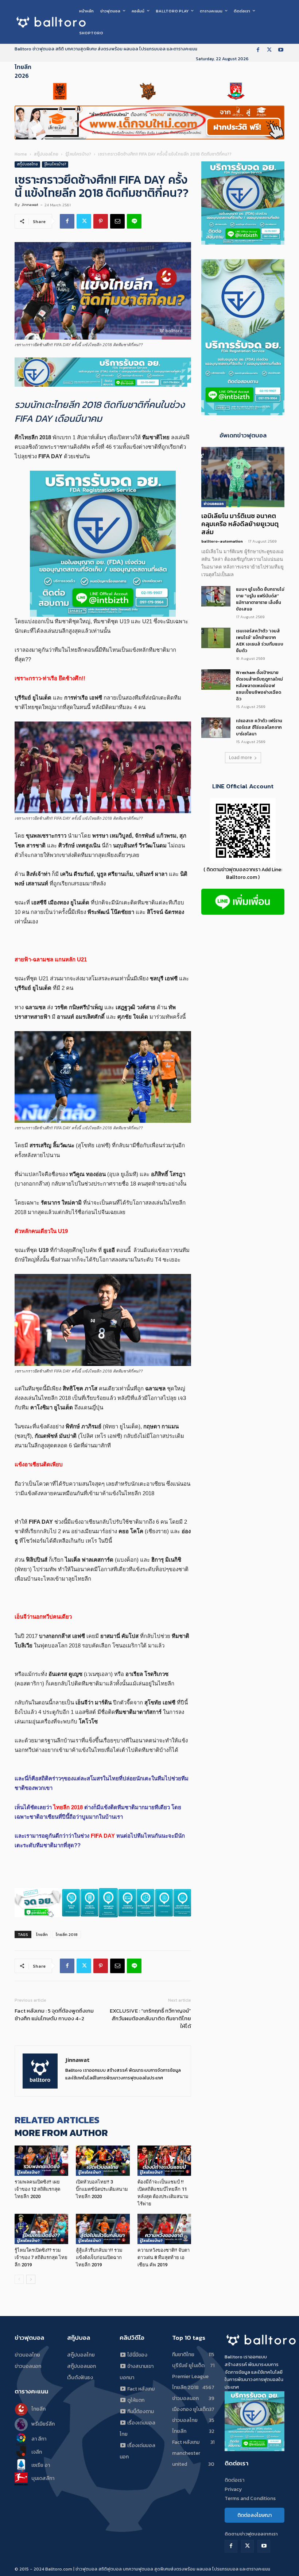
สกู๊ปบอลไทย (46, 154)
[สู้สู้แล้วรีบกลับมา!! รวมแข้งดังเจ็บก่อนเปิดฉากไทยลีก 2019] (103, 2229)
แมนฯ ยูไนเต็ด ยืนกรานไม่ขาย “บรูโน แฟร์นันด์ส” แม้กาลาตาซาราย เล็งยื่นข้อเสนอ (260, 599)
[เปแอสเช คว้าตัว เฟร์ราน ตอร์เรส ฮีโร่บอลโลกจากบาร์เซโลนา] (216, 728)
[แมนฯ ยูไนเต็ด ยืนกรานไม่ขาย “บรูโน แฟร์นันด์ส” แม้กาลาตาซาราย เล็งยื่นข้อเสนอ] (216, 596)
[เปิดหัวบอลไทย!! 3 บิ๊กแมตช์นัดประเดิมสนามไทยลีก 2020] (103, 2161)
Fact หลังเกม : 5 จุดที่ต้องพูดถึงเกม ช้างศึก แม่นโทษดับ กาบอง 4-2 (54, 2014)
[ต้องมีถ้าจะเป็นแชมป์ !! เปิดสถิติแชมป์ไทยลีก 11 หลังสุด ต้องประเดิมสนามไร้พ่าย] (164, 2161)
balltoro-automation (222, 541)
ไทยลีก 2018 (67, 1934)
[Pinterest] (101, 221)
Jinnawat (30, 204)
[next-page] (31, 2279)
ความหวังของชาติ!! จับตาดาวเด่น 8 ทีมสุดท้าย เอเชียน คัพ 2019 (164, 2257)
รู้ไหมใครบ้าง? (78, 154)
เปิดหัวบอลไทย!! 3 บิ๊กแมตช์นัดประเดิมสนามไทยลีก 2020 (102, 2189)
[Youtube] (281, 50)
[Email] (117, 221)
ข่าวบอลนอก (214, 504)
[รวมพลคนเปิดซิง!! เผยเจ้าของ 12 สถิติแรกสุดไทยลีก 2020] (41, 2161)
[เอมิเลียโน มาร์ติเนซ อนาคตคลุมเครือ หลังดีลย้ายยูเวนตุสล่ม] (243, 477)
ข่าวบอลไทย (27, 2355)
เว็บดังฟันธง (80, 2378)
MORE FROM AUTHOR (61, 2133)
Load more (240, 757)
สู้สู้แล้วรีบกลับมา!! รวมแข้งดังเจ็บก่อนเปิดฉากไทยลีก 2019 (99, 2257)
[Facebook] (258, 50)
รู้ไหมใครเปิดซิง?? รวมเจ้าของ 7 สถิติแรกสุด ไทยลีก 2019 (41, 2257)
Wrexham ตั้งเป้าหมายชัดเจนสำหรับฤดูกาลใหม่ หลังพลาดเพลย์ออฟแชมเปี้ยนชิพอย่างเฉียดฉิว (259, 686)
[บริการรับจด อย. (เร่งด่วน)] (103, 372)
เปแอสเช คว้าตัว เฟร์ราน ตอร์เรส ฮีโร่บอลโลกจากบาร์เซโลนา (259, 727)
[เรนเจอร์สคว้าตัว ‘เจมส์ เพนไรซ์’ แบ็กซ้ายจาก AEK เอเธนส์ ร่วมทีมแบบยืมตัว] (216, 638)
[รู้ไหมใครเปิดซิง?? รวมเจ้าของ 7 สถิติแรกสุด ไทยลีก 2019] (41, 2229)
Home (21, 154)
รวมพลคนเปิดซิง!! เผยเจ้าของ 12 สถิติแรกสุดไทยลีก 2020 (37, 2189)
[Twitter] (269, 50)
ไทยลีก (42, 1934)
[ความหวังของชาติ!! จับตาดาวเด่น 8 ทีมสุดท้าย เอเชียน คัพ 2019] (164, 2229)
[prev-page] (19, 2279)
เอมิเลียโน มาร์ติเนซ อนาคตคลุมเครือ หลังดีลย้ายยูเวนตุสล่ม (240, 524)
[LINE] (134, 221)
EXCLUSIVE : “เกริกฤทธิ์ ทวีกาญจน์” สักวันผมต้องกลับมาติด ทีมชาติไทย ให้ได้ (150, 2018)
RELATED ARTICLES (57, 2120)
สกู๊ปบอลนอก (81, 2366)
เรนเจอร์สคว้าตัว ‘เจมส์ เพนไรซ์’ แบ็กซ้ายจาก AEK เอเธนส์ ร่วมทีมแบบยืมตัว (260, 641)
